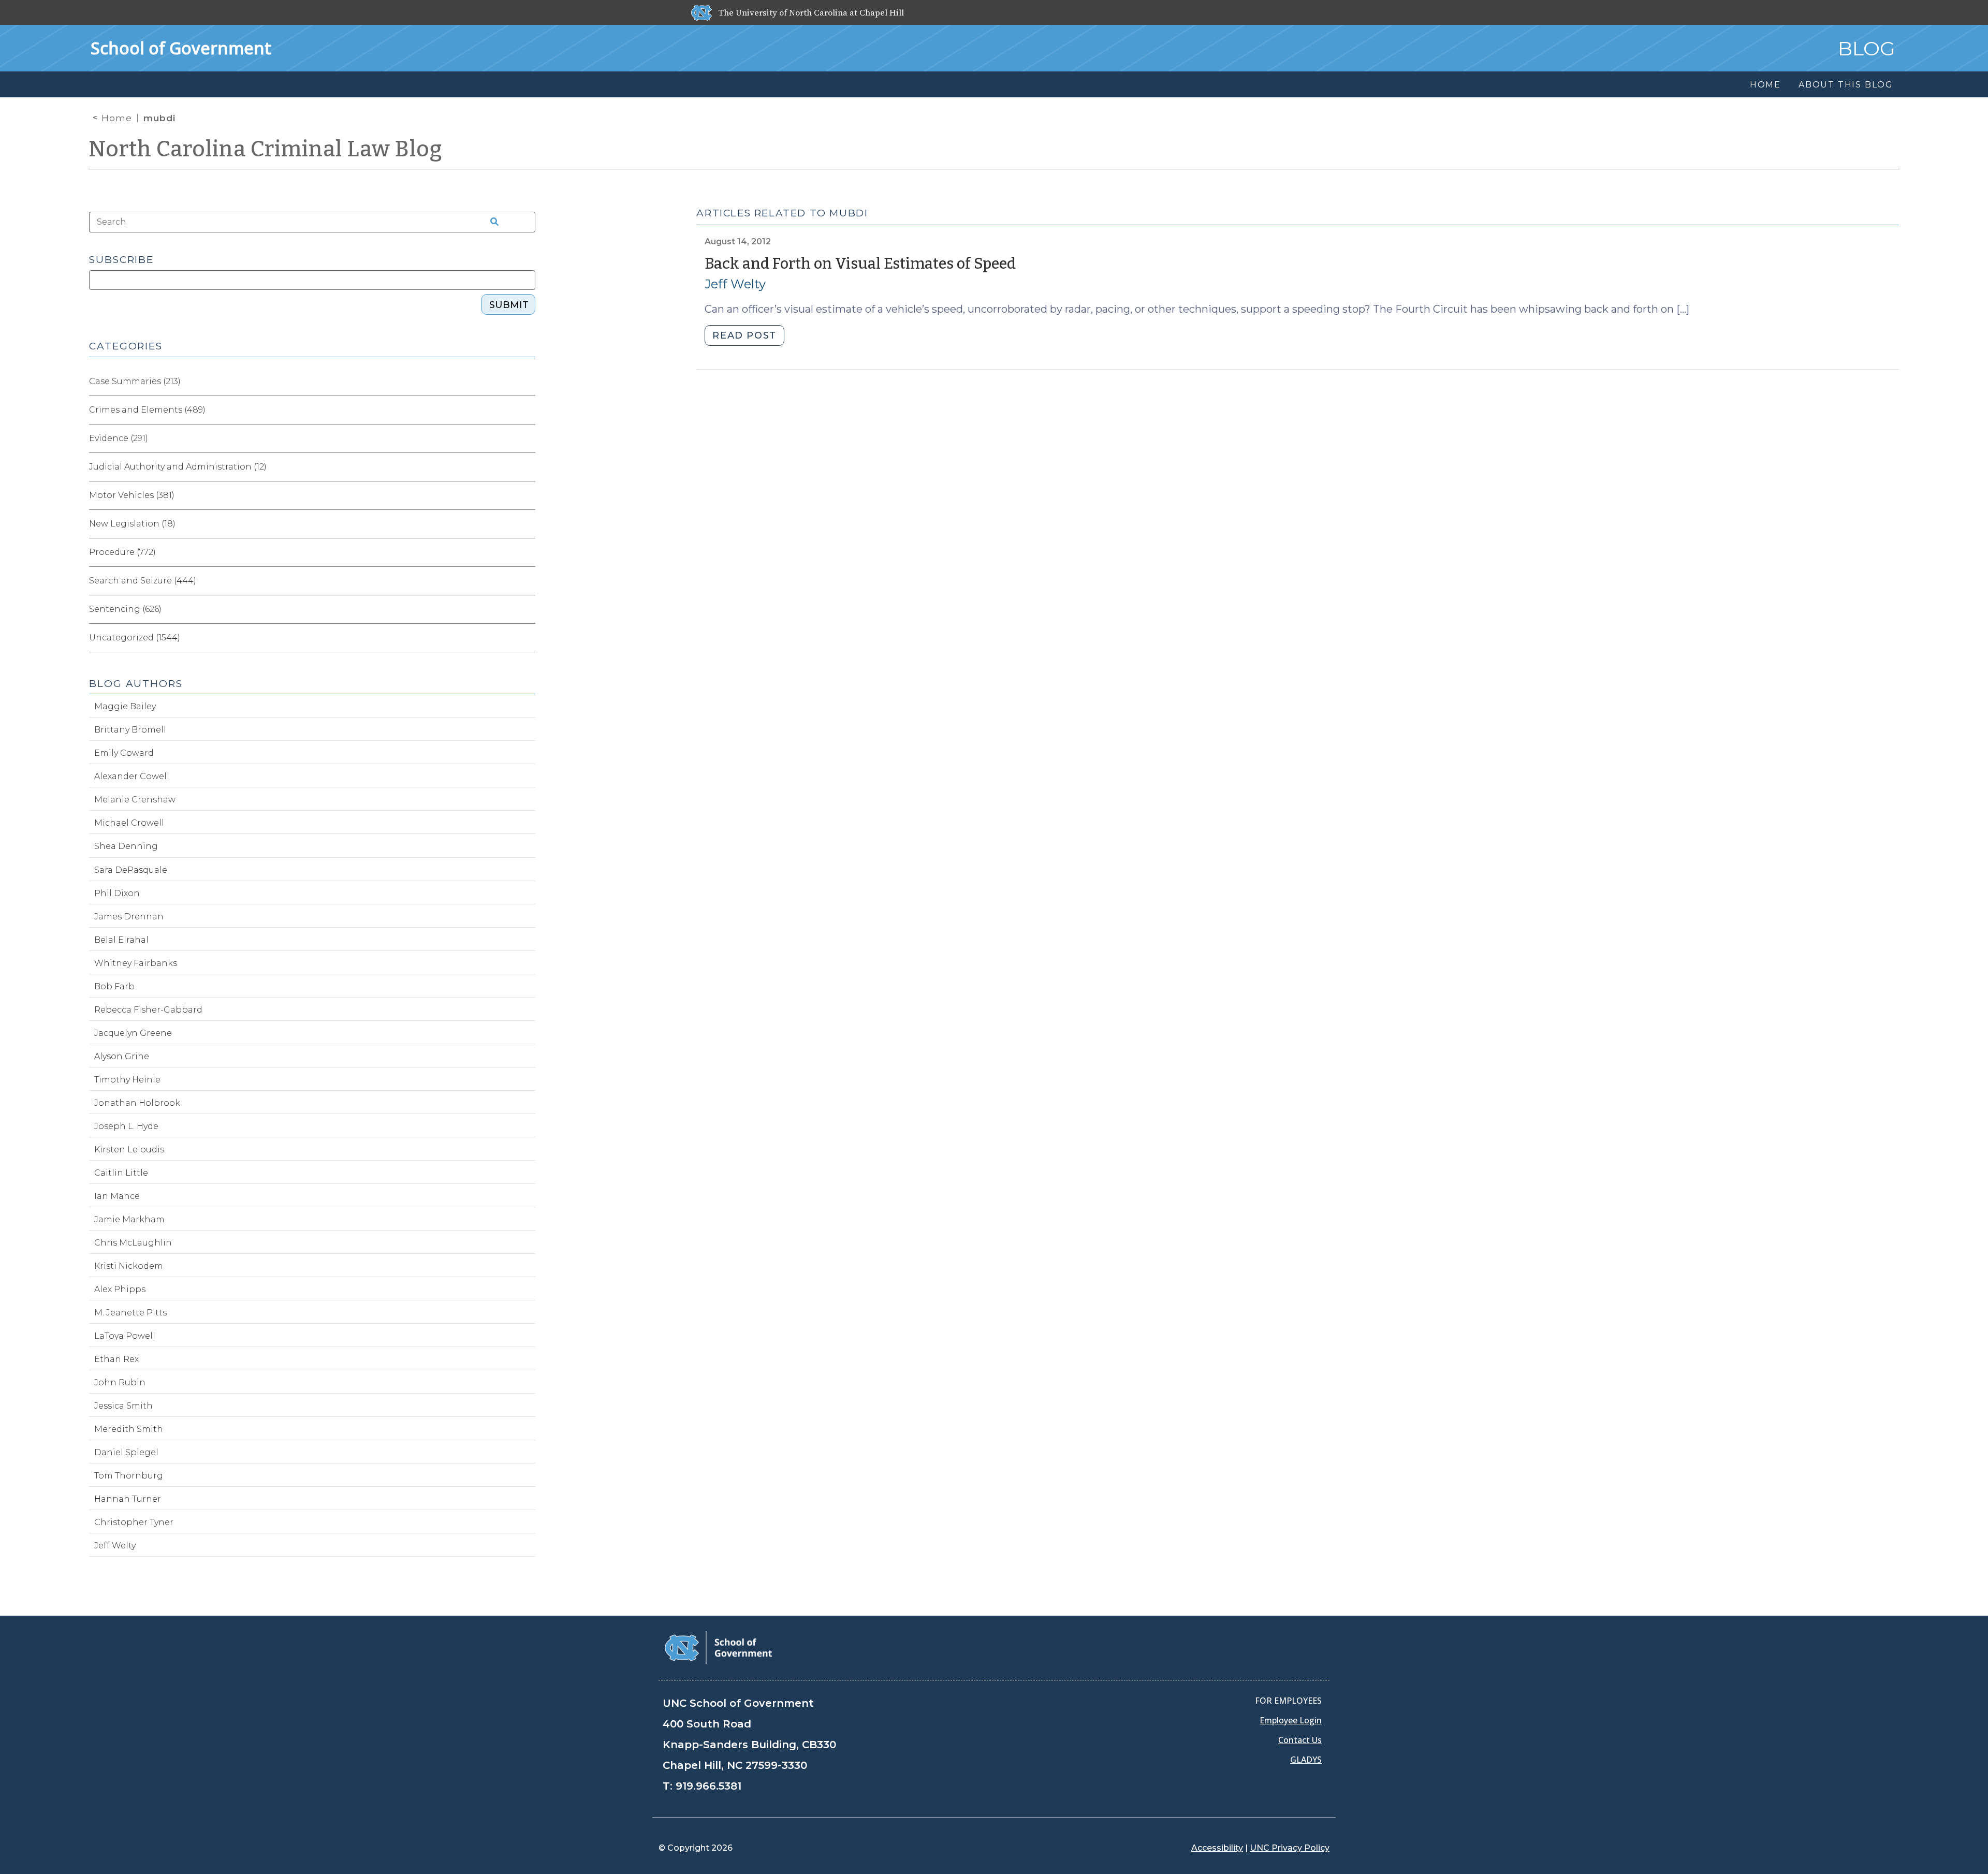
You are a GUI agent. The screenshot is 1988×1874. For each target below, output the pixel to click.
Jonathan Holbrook (137, 1103)
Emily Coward (124, 753)
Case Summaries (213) (135, 381)
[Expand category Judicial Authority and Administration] (527, 467)
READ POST (744, 335)
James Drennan (129, 917)
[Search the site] (491, 222)
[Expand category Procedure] (527, 552)
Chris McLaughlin (133, 1243)
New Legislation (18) (132, 524)
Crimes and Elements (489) (147, 410)
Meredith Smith (129, 1429)
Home (117, 118)
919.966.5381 (708, 1786)
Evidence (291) (119, 438)
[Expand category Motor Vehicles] (527, 495)
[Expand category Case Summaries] (527, 382)
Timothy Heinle (127, 1080)
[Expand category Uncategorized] (527, 638)
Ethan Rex (116, 1359)
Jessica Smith (123, 1406)
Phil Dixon (117, 893)
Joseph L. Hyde (126, 1126)
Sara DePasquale (131, 870)
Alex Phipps (120, 1289)
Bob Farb (114, 986)
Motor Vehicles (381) (132, 495)
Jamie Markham (129, 1219)
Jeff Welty (735, 284)
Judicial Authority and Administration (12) (178, 467)
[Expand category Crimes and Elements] (527, 410)
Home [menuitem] (1765, 85)
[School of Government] (718, 1647)
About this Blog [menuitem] (1846, 85)
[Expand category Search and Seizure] (527, 581)
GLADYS (1306, 1760)
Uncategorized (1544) (135, 638)
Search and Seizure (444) (143, 581)
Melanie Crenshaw (135, 800)
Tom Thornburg (129, 1476)
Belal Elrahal (121, 940)
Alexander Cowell (132, 776)
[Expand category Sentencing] (527, 609)
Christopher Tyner (134, 1522)
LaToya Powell (125, 1336)
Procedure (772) (122, 552)
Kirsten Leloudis (129, 1150)
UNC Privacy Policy (1290, 1848)
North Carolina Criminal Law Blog (266, 149)
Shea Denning (126, 846)
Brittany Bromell (130, 730)
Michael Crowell (129, 823)
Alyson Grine (122, 1056)
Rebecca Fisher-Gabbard (148, 1010)
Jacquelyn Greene (133, 1033)
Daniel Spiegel (126, 1452)
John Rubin (120, 1382)
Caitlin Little (121, 1173)
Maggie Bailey (125, 706)
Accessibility (1217, 1848)
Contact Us (1300, 1740)
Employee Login (1291, 1720)
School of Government (181, 48)
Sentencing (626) (125, 609)
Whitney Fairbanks (136, 963)
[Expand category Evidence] (527, 438)
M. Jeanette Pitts (130, 1313)
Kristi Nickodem (129, 1266)
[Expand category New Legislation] (527, 524)
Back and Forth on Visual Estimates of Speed (860, 264)
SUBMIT (509, 305)
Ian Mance (117, 1196)
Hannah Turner (128, 1499)
